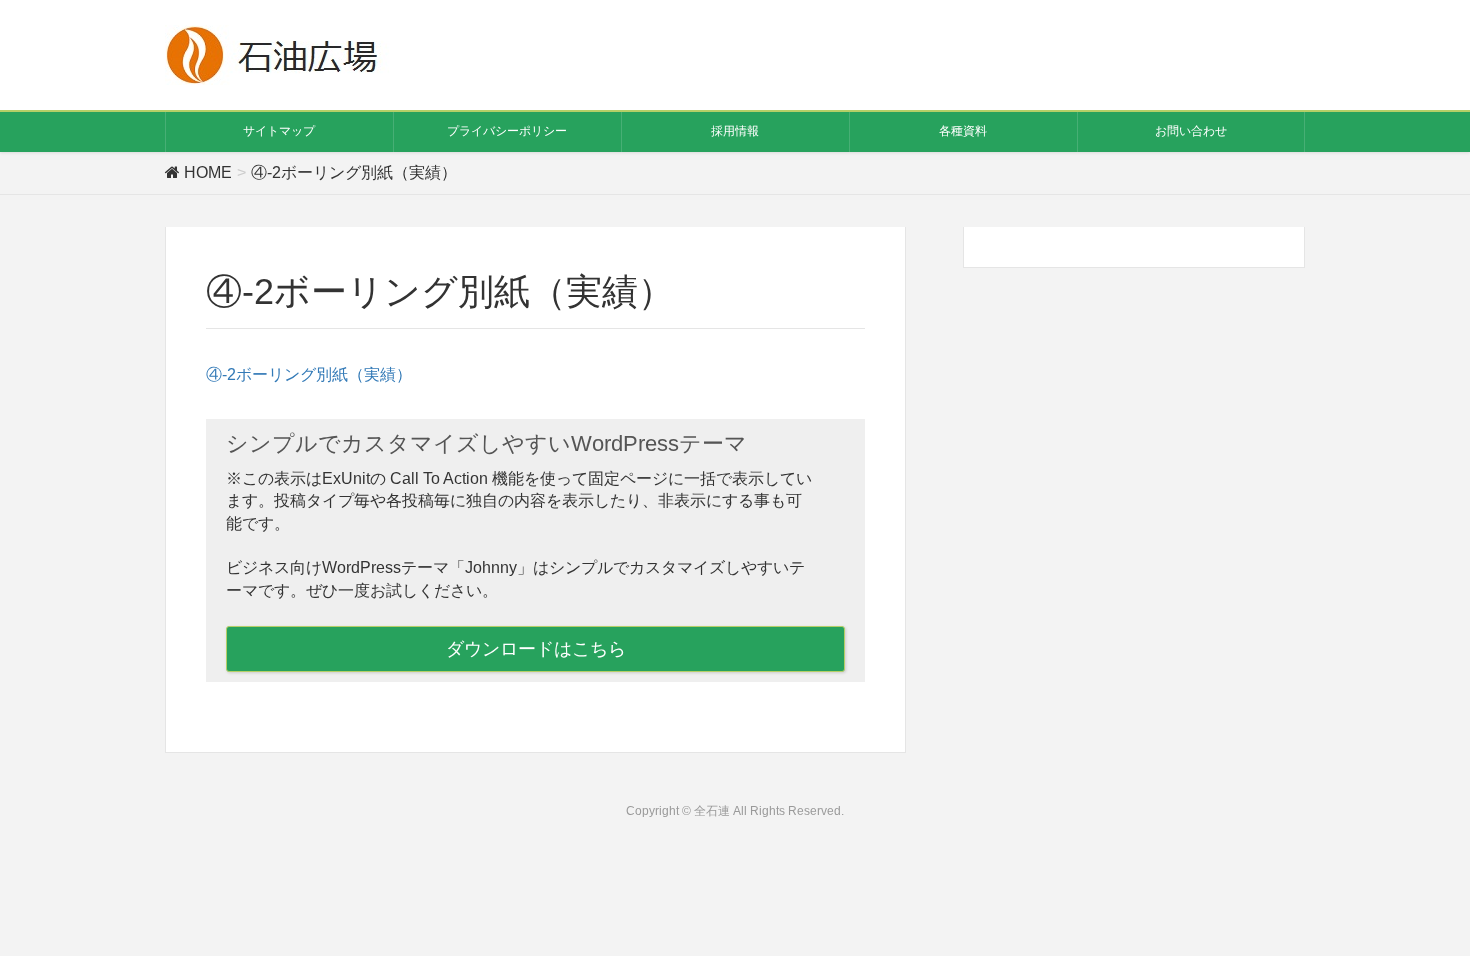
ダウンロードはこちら (536, 649)
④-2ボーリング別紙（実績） (309, 374)
